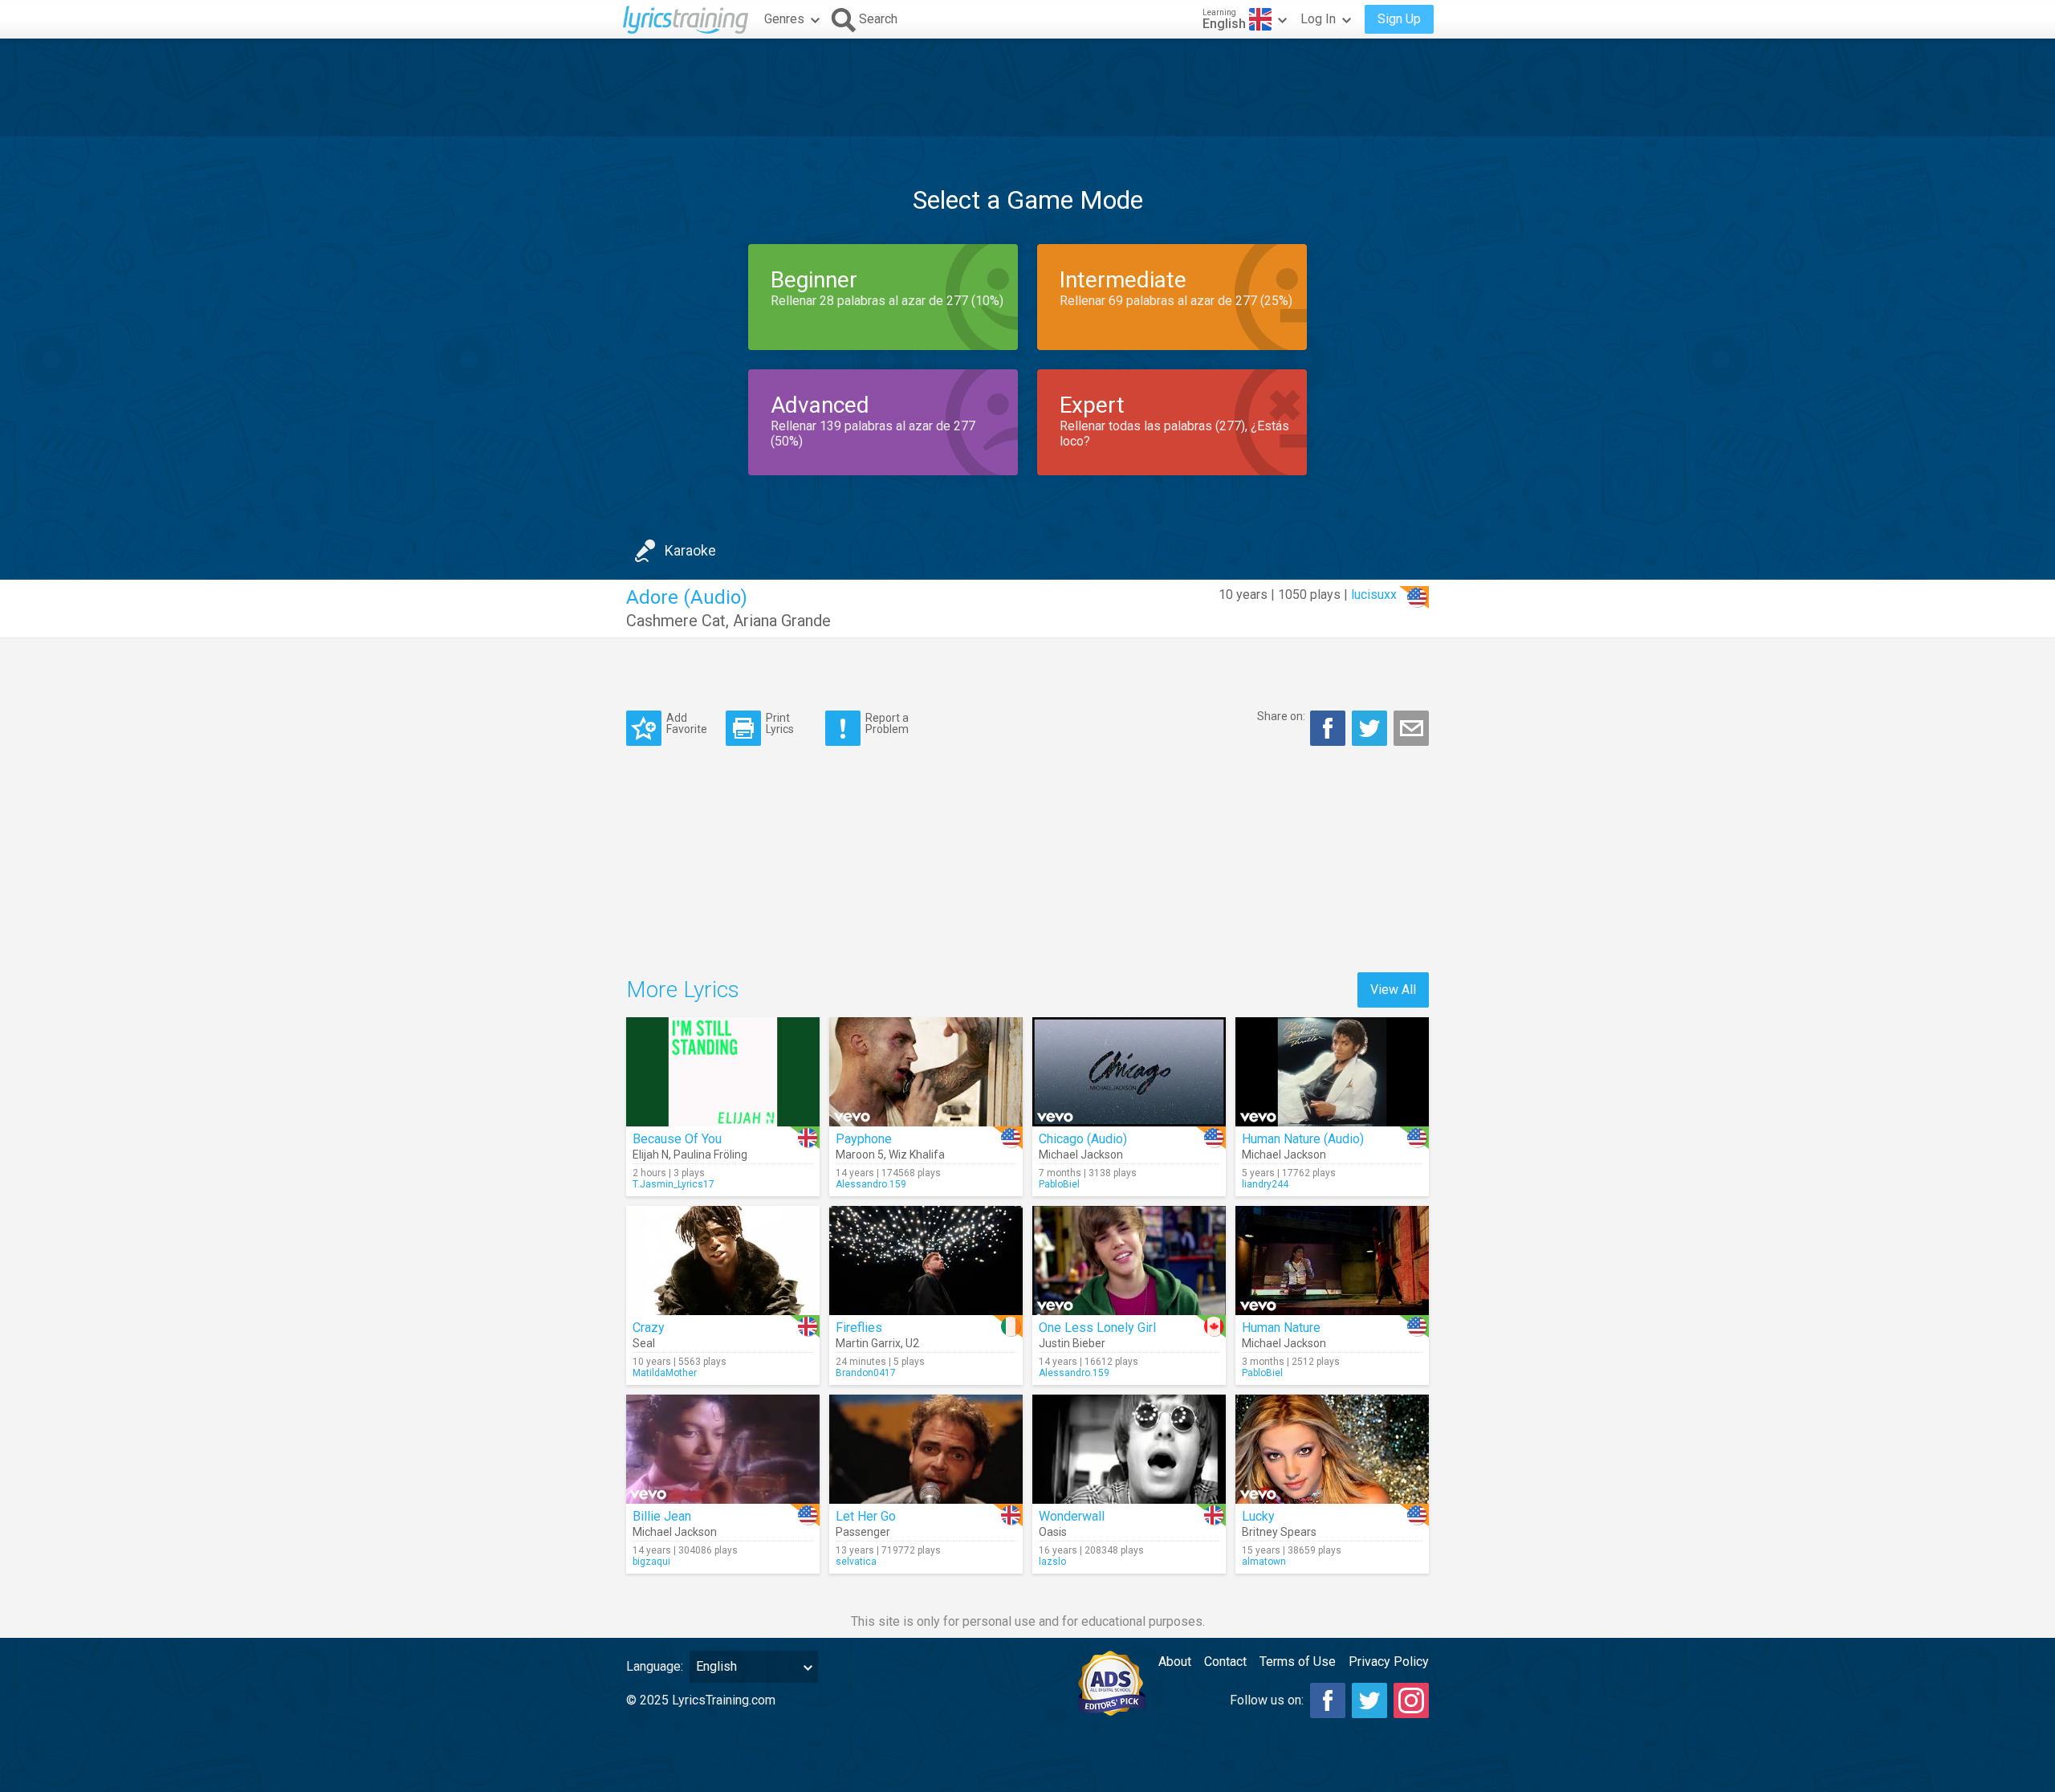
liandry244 (1265, 1184)
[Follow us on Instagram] (1411, 1700)
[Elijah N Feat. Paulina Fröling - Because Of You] (723, 1072)
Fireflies (859, 1328)
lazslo (1052, 1562)
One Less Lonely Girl (1097, 1328)
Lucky (1258, 1516)
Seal (644, 1343)
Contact (1225, 1662)
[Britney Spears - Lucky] (1332, 1449)
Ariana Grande (782, 621)
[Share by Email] (1411, 728)
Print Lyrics (780, 723)
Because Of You (677, 1139)
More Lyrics (683, 990)
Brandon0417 (866, 1373)
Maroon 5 (860, 1155)
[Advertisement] (1027, 88)
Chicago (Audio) (1083, 1139)
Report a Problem (887, 723)
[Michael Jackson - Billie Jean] (723, 1449)
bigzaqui (651, 1562)
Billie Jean (662, 1516)
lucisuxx (1374, 595)
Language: (655, 1666)
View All (1393, 990)
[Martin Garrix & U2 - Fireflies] (926, 1261)
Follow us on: (1267, 1700)
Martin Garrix (868, 1343)
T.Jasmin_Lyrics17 (673, 1184)
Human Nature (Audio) (1303, 1139)
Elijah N (651, 1155)
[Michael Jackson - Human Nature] (1332, 1261)
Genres (784, 19)
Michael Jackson (1081, 1155)
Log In (1318, 19)
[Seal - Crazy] (723, 1261)
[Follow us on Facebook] (1328, 1700)
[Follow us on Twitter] (1369, 1700)
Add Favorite (687, 723)
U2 (912, 1343)
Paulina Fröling (710, 1155)
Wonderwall (1072, 1516)
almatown (1264, 1562)
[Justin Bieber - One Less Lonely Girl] (1129, 1261)
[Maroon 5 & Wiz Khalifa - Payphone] (926, 1072)
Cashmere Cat (676, 621)
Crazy (649, 1328)
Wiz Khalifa (917, 1155)
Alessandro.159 (871, 1184)
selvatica (856, 1562)
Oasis (1053, 1532)
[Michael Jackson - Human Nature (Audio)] (1332, 1072)
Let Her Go (866, 1516)
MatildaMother (665, 1373)
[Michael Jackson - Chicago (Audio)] (1129, 1072)
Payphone (864, 1139)
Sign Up (1399, 19)
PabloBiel (1059, 1184)
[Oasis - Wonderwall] (1129, 1449)
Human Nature (1281, 1328)
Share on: (1281, 716)
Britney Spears (1279, 1532)
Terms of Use (1298, 1662)
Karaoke (690, 550)
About (1175, 1662)
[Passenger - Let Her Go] (926, 1449)
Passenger (863, 1532)
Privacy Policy (1389, 1662)
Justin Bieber (1072, 1343)
